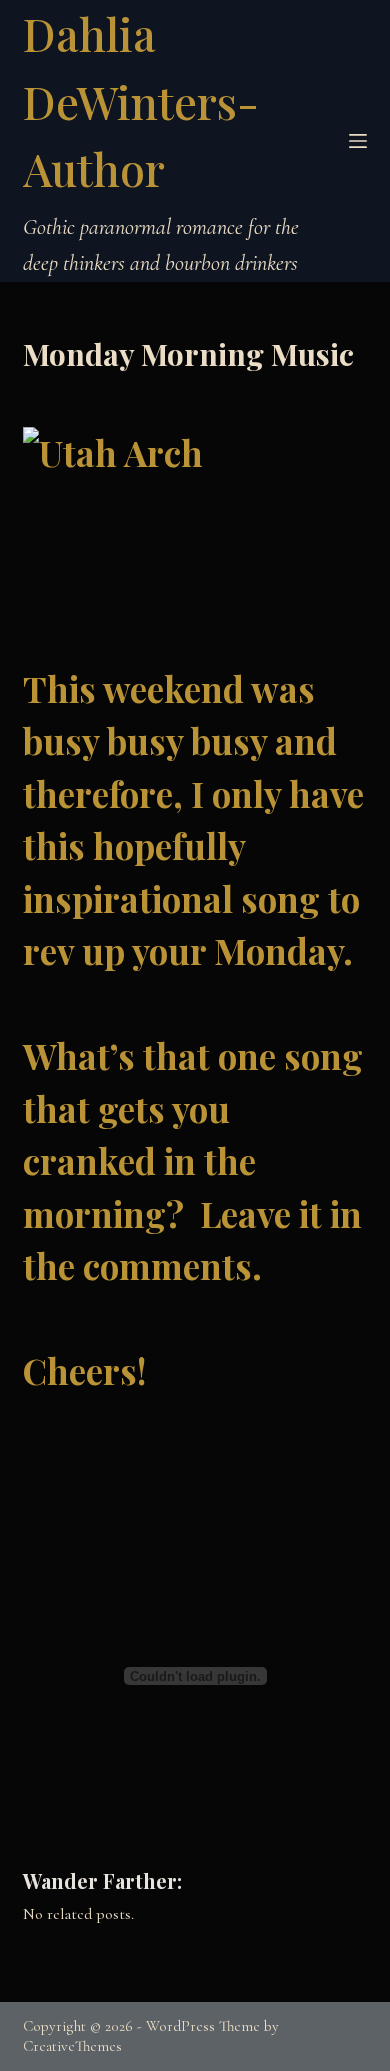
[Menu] (358, 141)
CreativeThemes (72, 2046)
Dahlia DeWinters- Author (141, 100)
